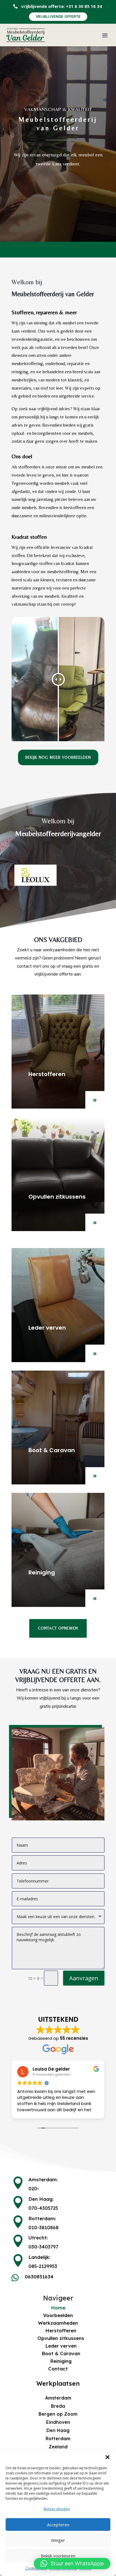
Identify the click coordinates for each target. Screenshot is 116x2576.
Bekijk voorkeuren (58, 2556)
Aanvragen (84, 1978)
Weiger (58, 2540)
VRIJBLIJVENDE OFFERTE (58, 17)
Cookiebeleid (36, 2568)
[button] (108, 2457)
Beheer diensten (57, 2509)
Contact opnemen (58, 1628)
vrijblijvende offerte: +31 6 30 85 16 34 (62, 6)
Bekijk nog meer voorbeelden (58, 757)
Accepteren (58, 2525)
